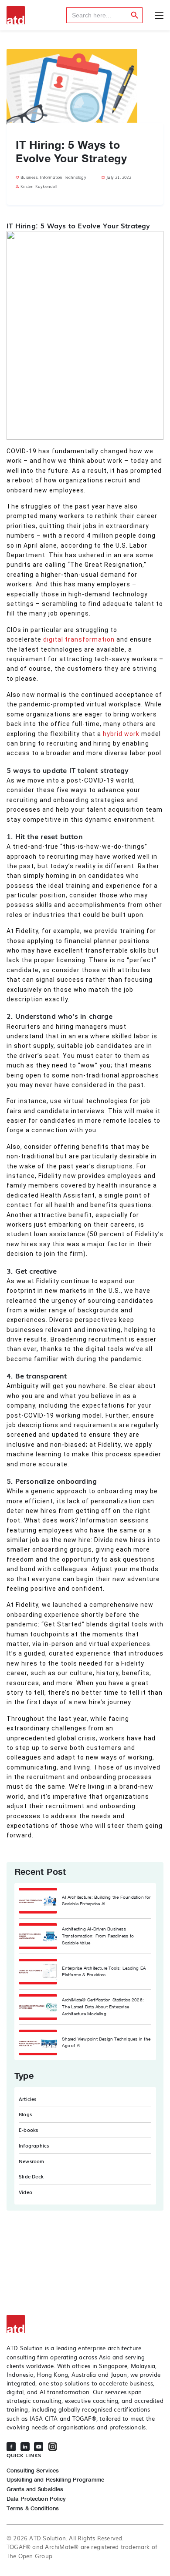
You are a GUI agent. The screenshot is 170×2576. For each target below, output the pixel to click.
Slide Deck (31, 2176)
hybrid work (122, 734)
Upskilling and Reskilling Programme (55, 2480)
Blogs (25, 2114)
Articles (28, 2099)
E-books (28, 2130)
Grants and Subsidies (35, 2489)
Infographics (34, 2145)
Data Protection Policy (36, 2499)
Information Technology (63, 177)
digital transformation (78, 639)
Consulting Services (33, 2471)
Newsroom (32, 2161)
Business (29, 177)
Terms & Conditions (33, 2508)
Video (25, 2192)
